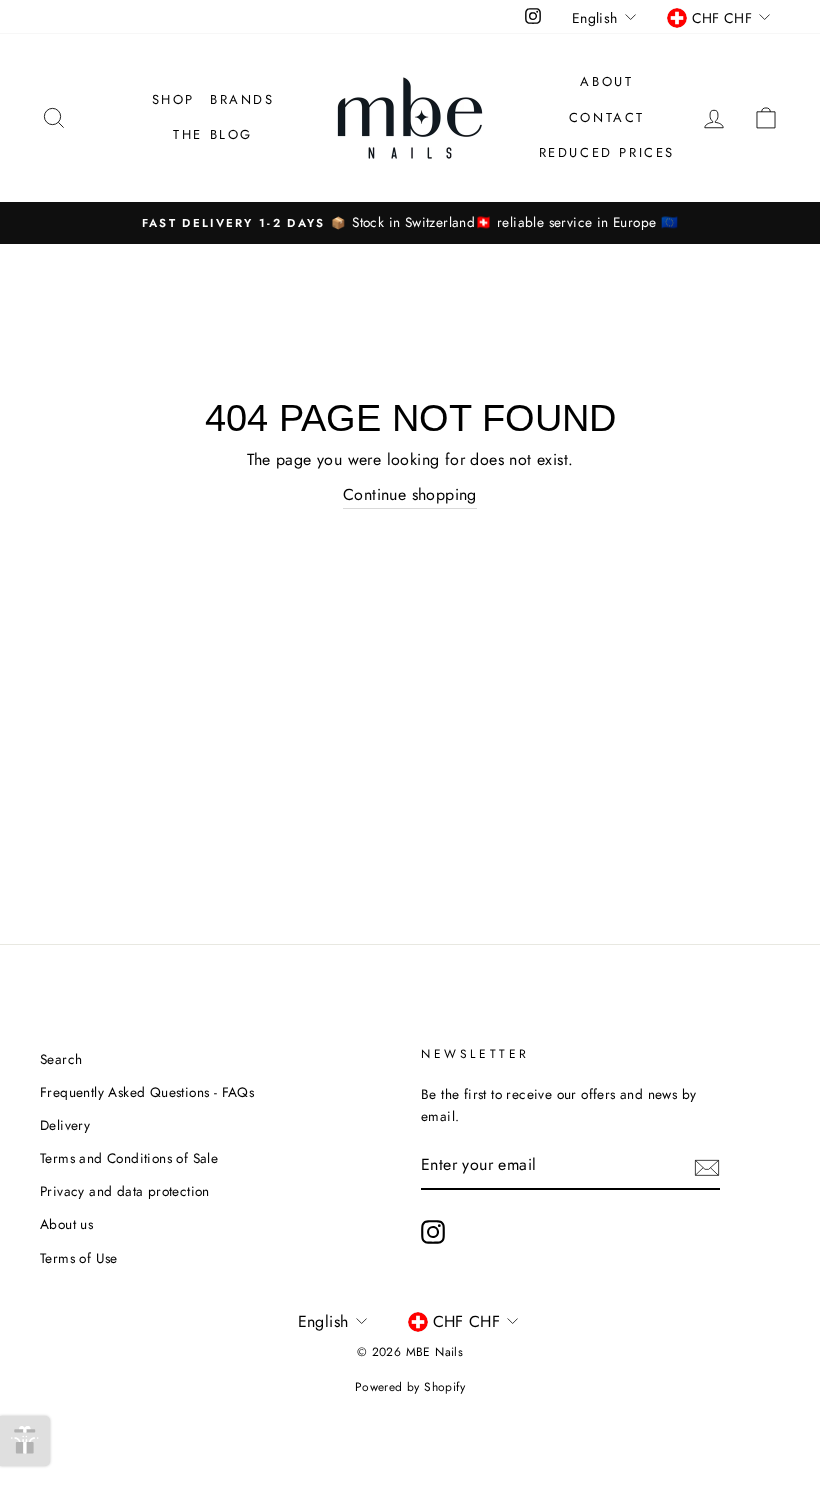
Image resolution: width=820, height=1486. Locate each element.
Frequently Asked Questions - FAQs (147, 1092)
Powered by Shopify (410, 1387)
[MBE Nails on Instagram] (433, 1232)
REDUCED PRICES (607, 152)
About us (66, 1224)
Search (61, 1059)
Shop (173, 99)
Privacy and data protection (125, 1191)
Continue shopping (410, 494)
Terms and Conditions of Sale (129, 1158)
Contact (607, 117)
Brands (242, 99)
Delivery (65, 1125)
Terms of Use (79, 1258)
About (606, 81)
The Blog (213, 134)
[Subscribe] (707, 1166)
